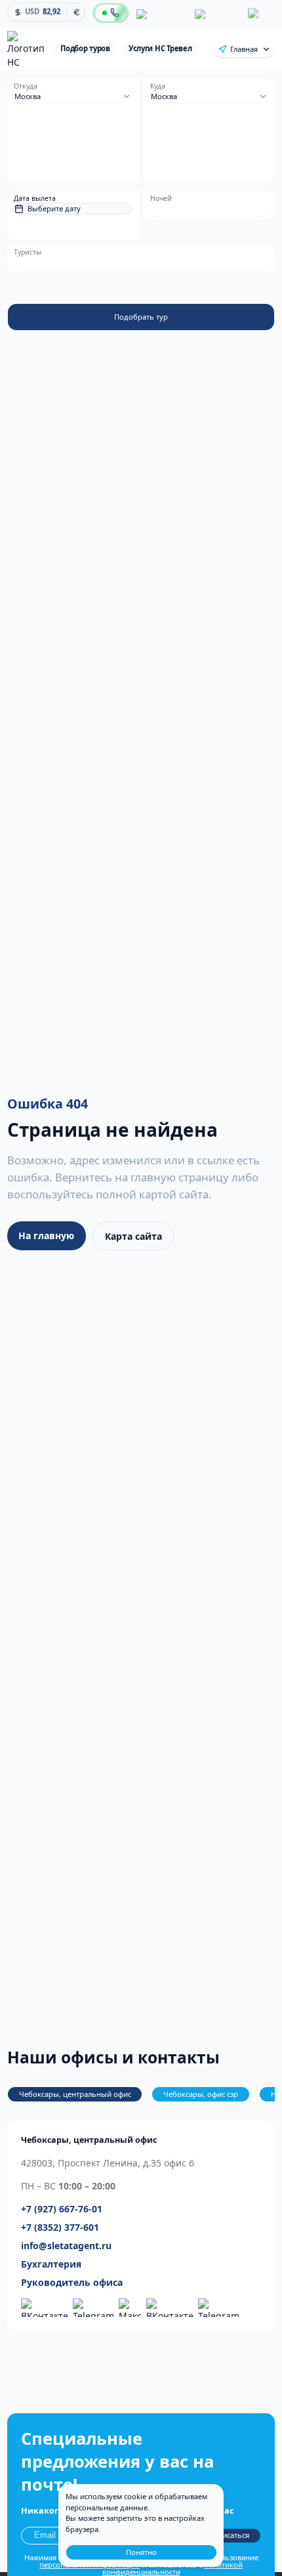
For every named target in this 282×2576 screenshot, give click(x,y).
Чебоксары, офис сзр (201, 2094)
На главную (46, 1235)
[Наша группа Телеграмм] (93, 2308)
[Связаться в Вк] (170, 2308)
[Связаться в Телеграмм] (219, 2308)
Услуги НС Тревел (160, 48)
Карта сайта (133, 1236)
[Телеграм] (216, 14)
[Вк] (160, 14)
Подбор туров (85, 48)
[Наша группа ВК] (45, 2308)
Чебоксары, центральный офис (75, 2094)
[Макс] (260, 14)
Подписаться (226, 2535)
